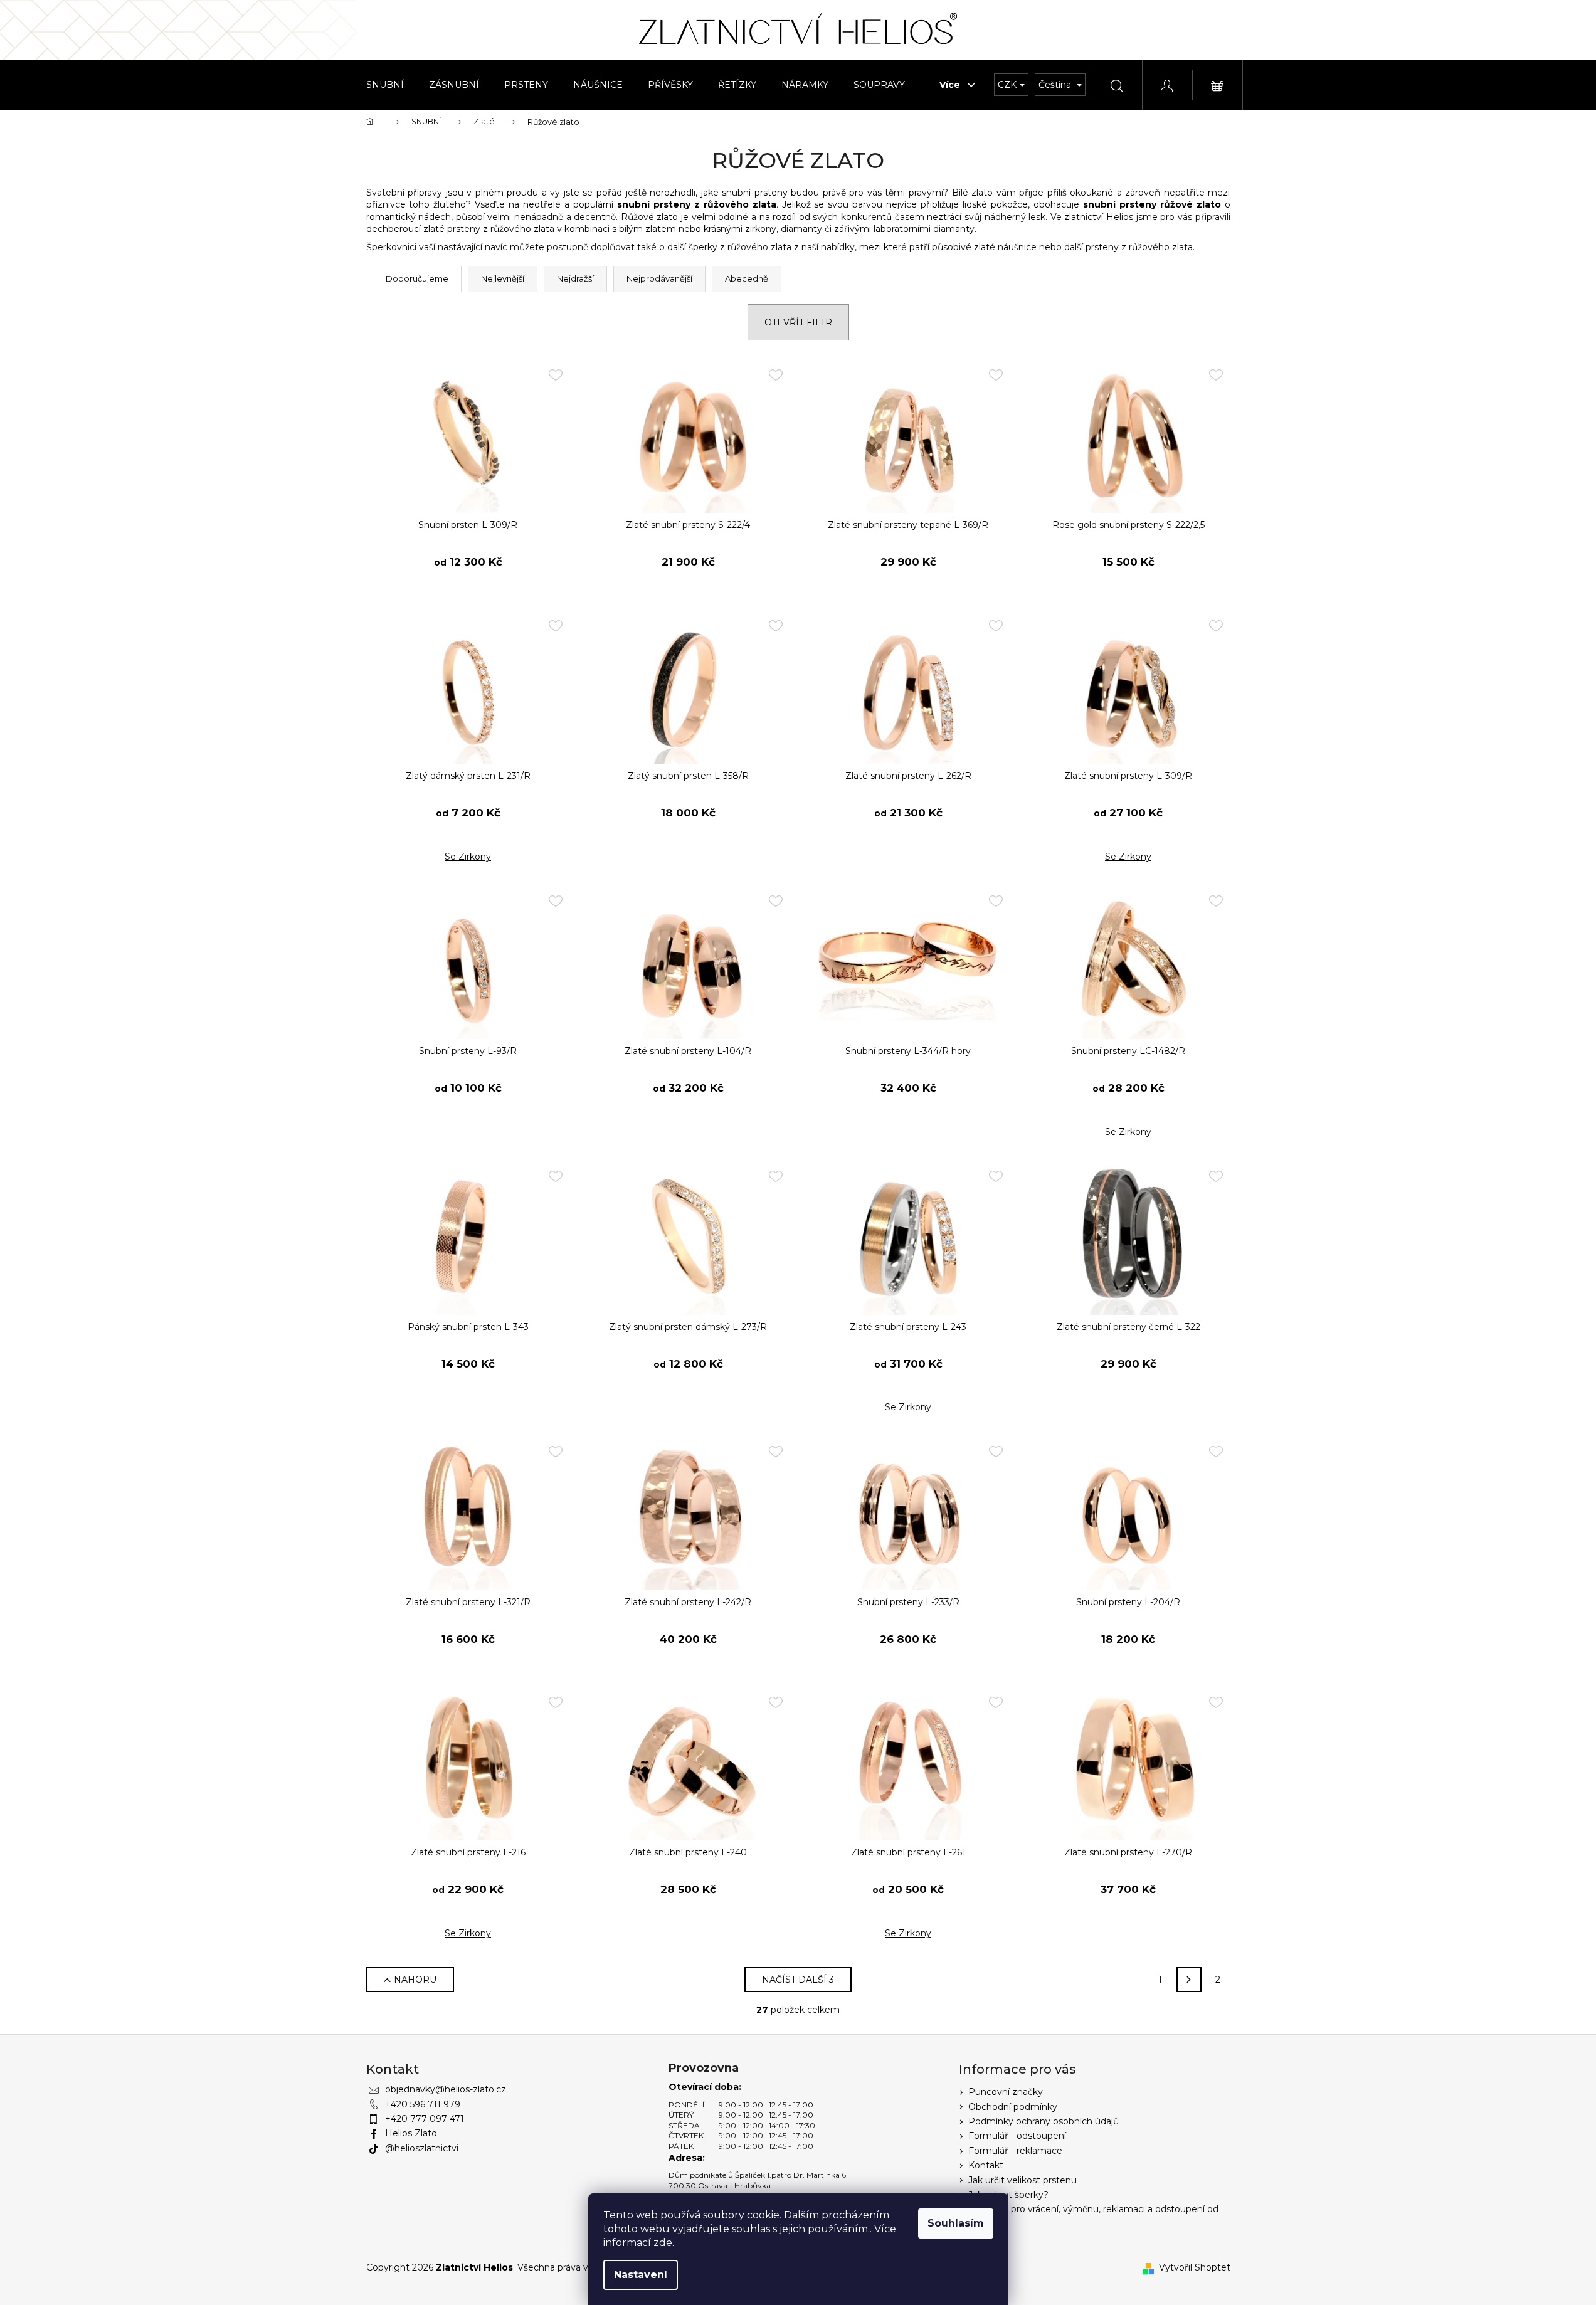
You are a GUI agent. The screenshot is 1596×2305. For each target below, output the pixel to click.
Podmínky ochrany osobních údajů (1044, 2121)
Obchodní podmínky (1013, 2107)
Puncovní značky (1006, 2092)
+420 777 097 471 (425, 2119)
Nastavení (641, 2275)
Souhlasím (956, 2223)
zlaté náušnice (1005, 247)
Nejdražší (575, 278)
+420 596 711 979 (423, 2104)
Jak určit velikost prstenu (1023, 2180)
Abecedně (747, 278)
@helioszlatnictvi (422, 2148)
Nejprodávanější (659, 278)
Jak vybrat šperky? (1008, 2195)
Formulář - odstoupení (1017, 2136)
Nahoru (415, 1980)
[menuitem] (385, 85)
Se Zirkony (468, 857)
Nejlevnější (503, 278)
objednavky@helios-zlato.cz (446, 2089)
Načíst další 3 (798, 1980)
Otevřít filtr (798, 322)
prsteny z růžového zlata (1139, 247)
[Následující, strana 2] (1189, 1980)
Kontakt (986, 2165)
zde (663, 2243)
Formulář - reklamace (1015, 2151)
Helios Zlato (411, 2133)
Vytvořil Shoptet (1195, 2267)
